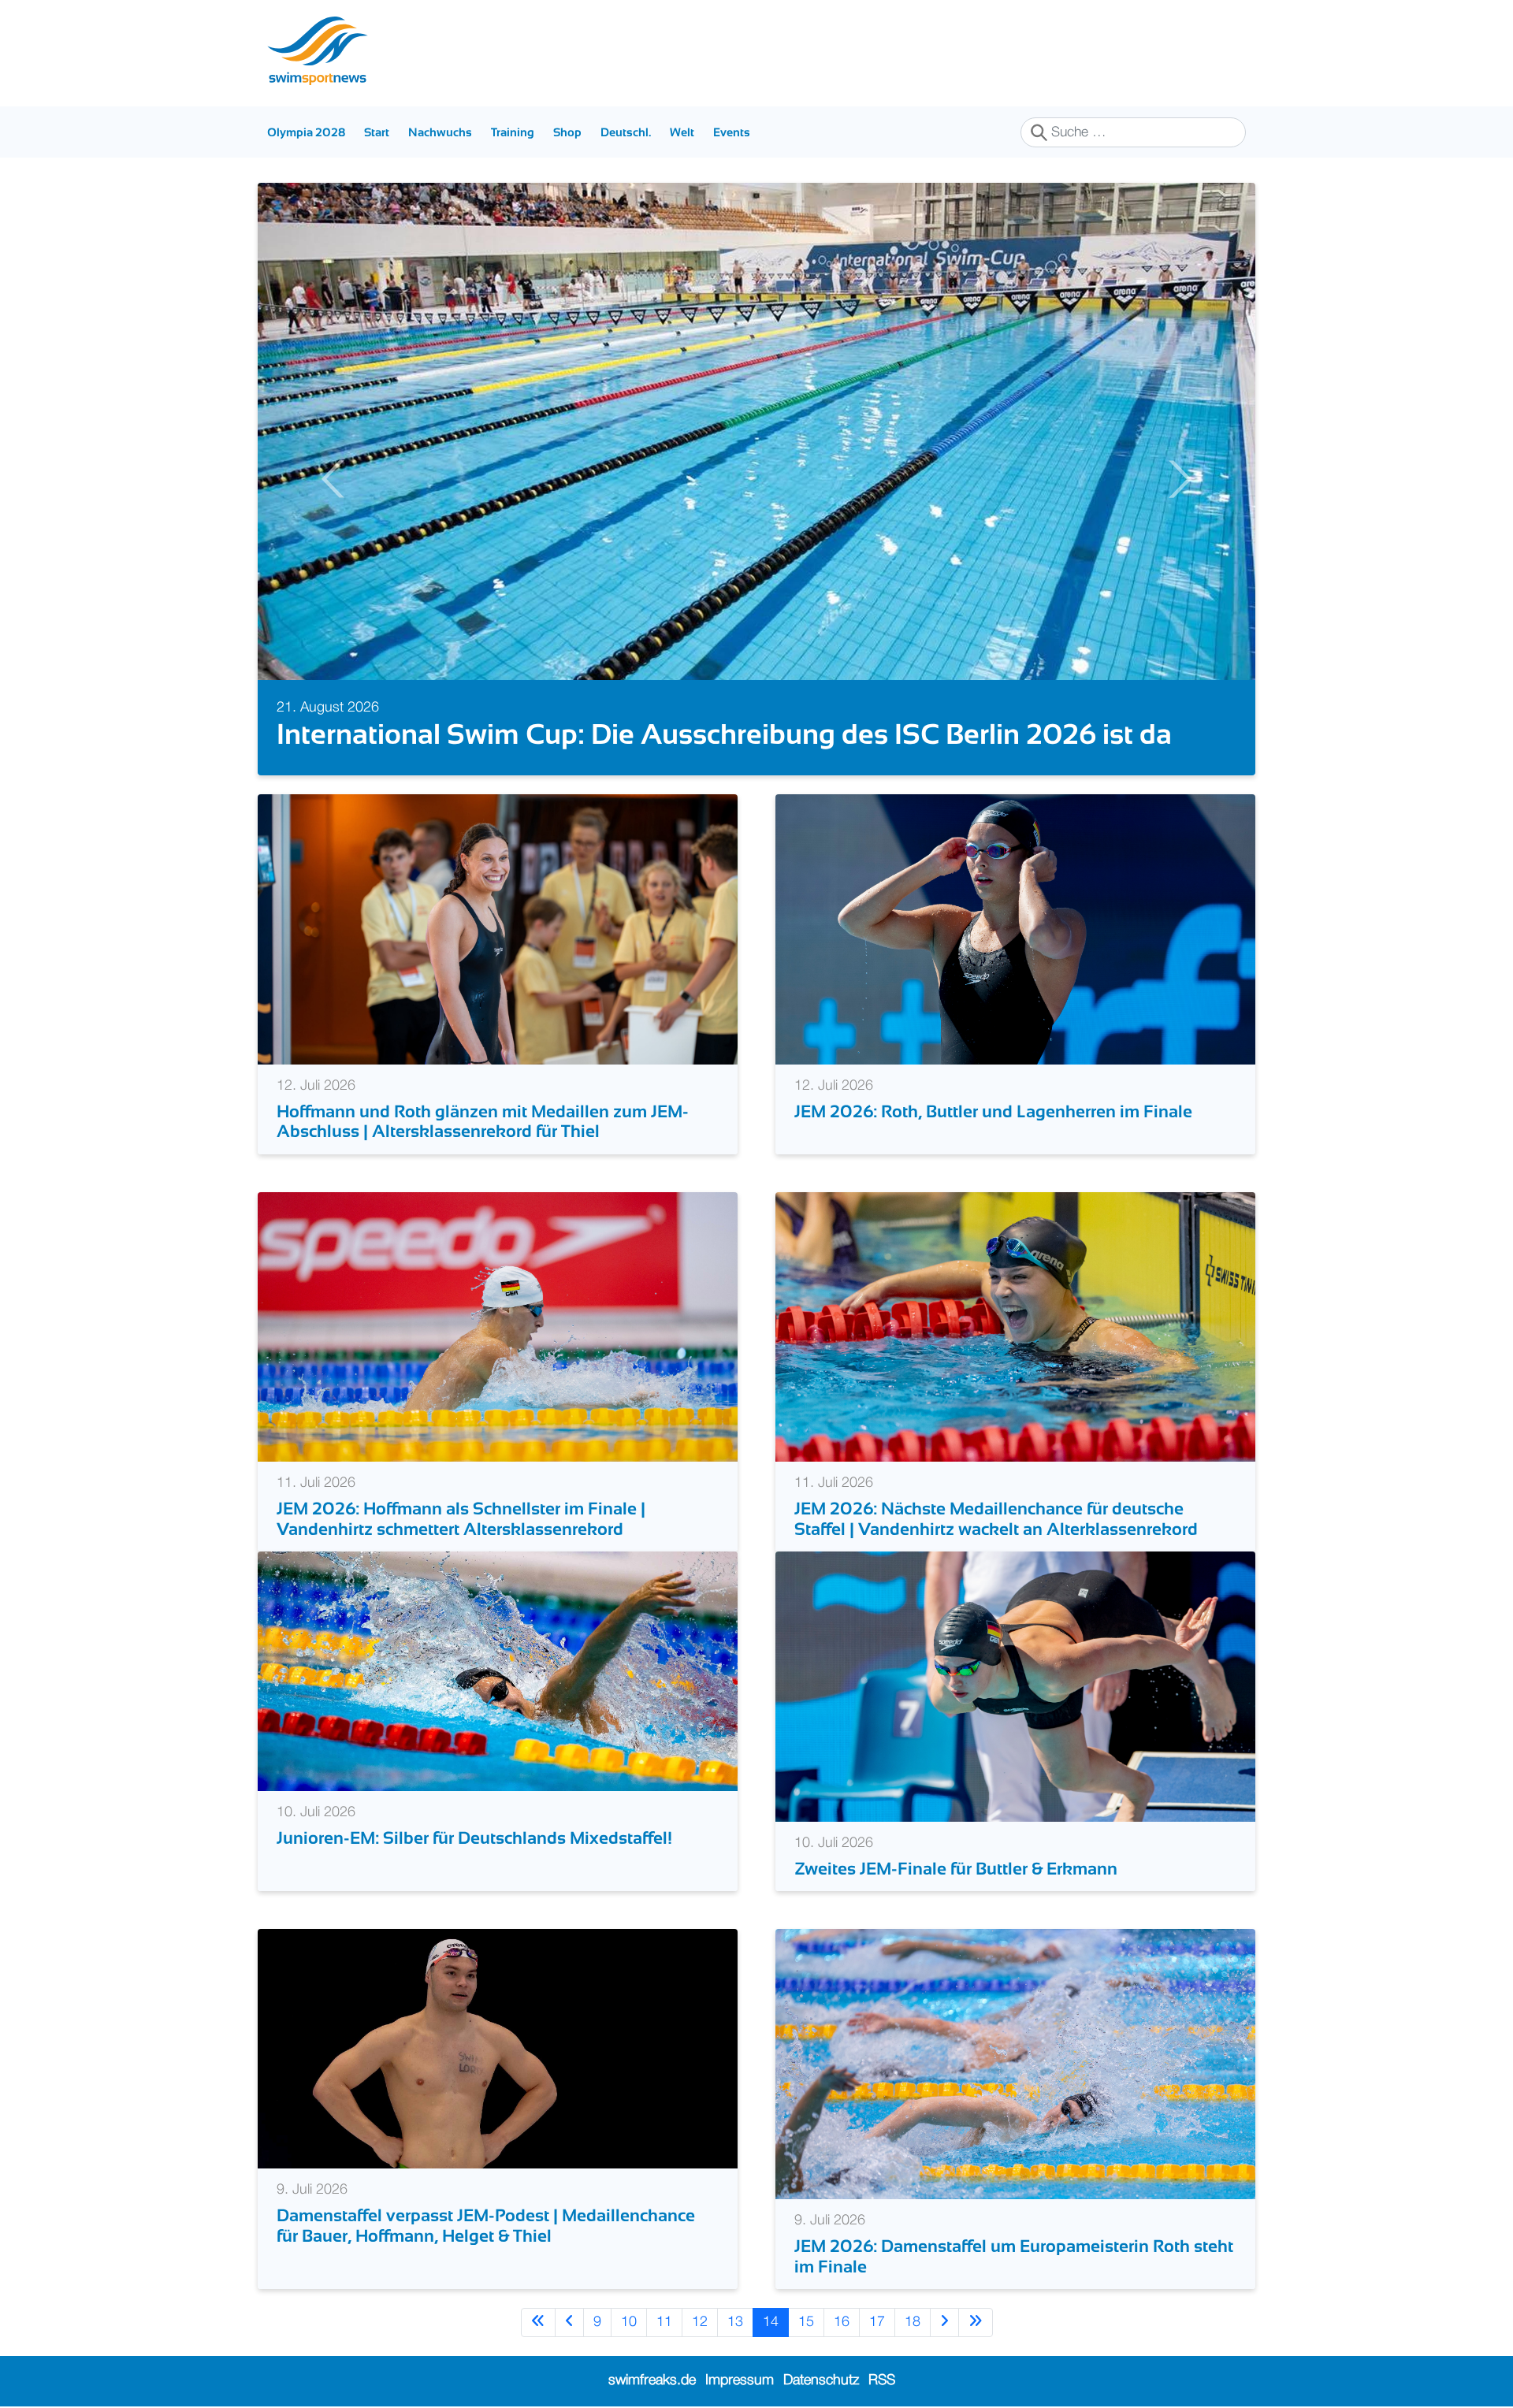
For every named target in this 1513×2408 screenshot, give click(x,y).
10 (629, 2322)
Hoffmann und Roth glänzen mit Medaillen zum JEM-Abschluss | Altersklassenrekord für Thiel (483, 1121)
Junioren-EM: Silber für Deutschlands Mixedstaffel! (474, 1838)
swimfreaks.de (652, 2380)
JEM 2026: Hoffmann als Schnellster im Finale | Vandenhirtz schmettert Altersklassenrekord (461, 1518)
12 (700, 2322)
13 (735, 2322)
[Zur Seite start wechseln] (538, 2323)
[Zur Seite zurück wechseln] (569, 2323)
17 (877, 2322)
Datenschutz (821, 2380)
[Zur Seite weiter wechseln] (944, 2323)
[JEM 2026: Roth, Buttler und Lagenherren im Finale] (1015, 929)
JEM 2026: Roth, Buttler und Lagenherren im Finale (993, 1111)
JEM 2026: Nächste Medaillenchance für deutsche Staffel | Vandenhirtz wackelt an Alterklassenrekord (996, 1518)
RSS (882, 2380)
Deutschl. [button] (626, 132)
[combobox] (1133, 132)
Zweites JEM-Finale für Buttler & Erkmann (958, 1869)
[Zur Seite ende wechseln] (976, 2323)
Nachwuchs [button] (440, 132)
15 (806, 2322)
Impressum (740, 2380)
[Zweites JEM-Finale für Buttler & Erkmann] (1015, 1686)
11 (664, 2322)
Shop (567, 132)
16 (842, 2322)
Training (513, 132)
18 (913, 2322)
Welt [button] (682, 132)
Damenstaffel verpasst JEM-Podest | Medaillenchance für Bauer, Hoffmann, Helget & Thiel (486, 2225)
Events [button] (732, 132)
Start (377, 132)
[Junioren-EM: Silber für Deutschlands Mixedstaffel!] (498, 1670)
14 (771, 2322)
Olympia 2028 (306, 132)
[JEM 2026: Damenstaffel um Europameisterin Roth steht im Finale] (1015, 2064)
